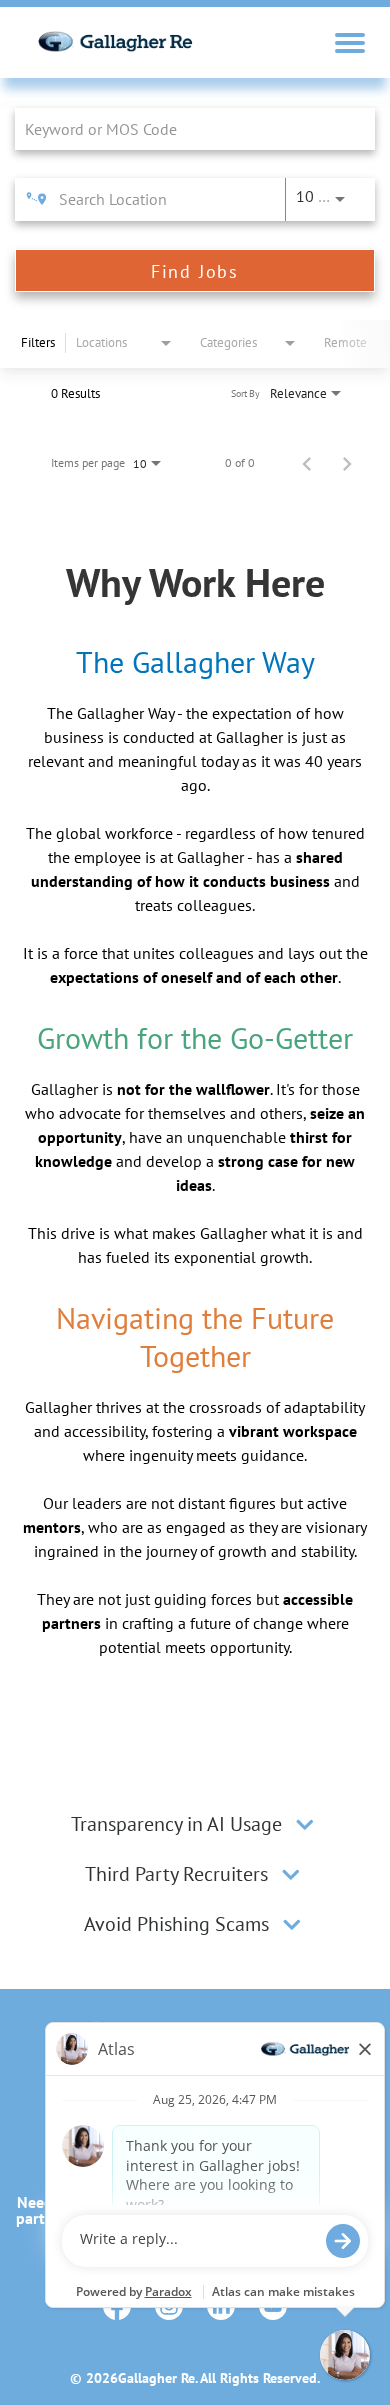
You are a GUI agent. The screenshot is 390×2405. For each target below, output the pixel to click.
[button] (305, 1824)
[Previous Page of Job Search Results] (307, 463)
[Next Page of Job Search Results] (347, 463)
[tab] (195, 1824)
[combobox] (185, 128)
